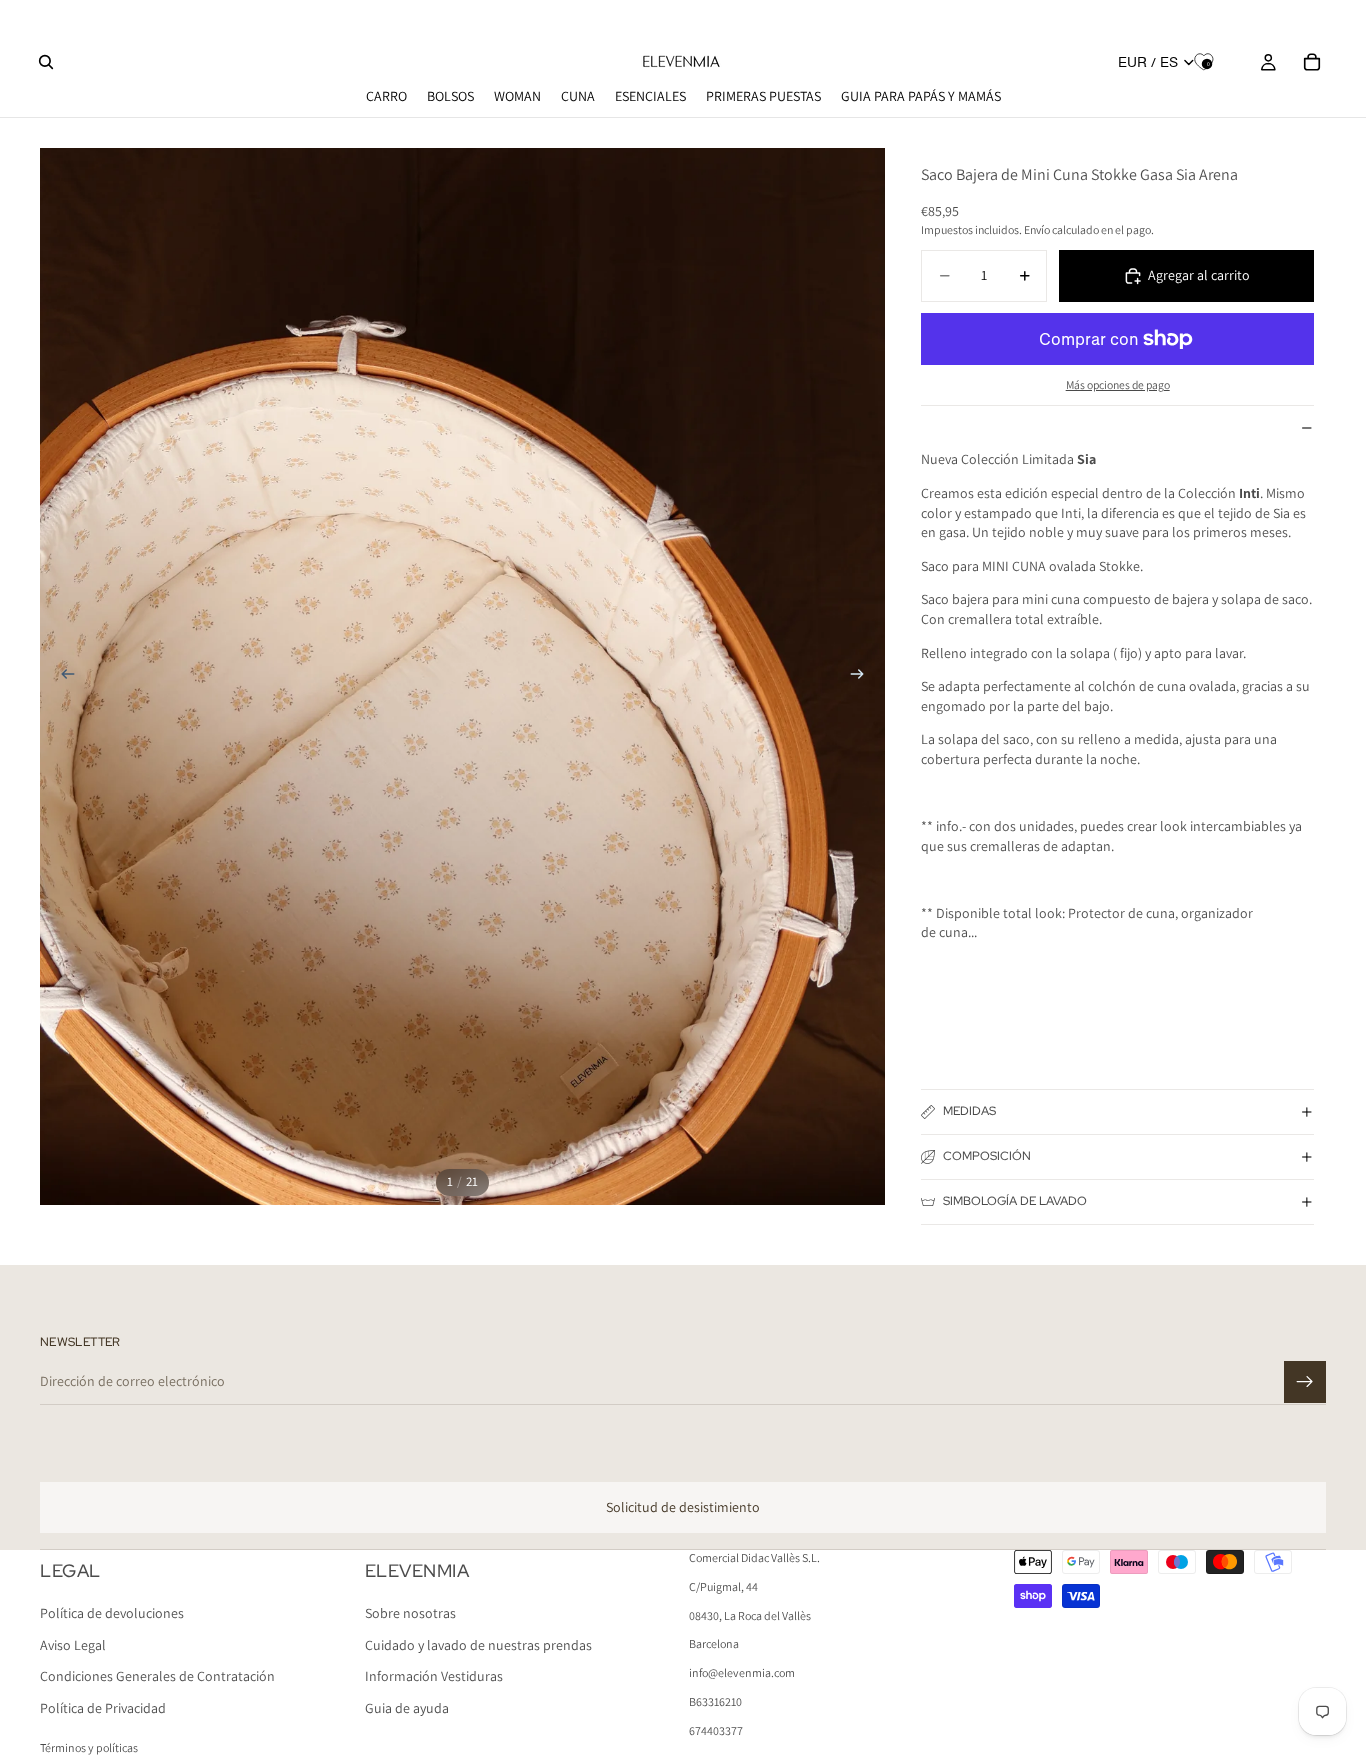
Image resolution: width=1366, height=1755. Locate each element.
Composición (987, 1156)
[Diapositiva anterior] (62, 676)
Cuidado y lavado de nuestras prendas (478, 1645)
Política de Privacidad (103, 1708)
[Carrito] (1312, 62)
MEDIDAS (969, 1111)
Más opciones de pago (1118, 384)
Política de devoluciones (112, 1614)
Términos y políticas (89, 1747)
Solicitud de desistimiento (683, 1507)
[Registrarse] (1305, 1382)
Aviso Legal (73, 1645)
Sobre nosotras (410, 1614)
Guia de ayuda (407, 1708)
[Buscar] (46, 62)
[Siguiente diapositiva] (863, 676)
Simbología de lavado (1015, 1201)
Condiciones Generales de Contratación (157, 1677)
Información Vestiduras (434, 1677)
